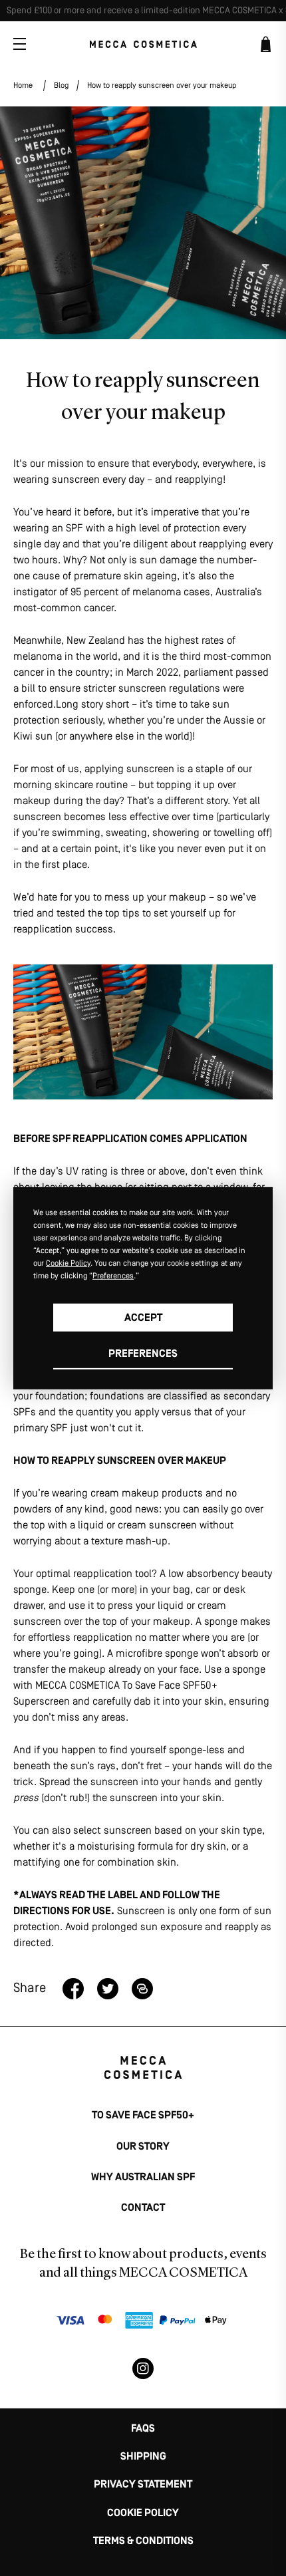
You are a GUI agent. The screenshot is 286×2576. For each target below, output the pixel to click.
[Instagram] (143, 2368)
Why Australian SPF (143, 2178)
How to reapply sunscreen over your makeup (162, 86)
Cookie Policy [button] (68, 1264)
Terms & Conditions (143, 2541)
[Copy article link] (142, 1989)
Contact (143, 2208)
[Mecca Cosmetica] (143, 44)
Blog (61, 86)
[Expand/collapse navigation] (20, 44)
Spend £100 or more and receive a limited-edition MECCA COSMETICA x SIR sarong (146, 11)
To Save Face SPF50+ (143, 2116)
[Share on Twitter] (108, 1989)
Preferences (143, 1354)
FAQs (143, 2429)
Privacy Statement (143, 2485)
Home (23, 86)
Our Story (143, 2147)
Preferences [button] (113, 1276)
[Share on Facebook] (73, 1989)
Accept (143, 1318)
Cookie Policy (143, 2513)
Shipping (143, 2457)
